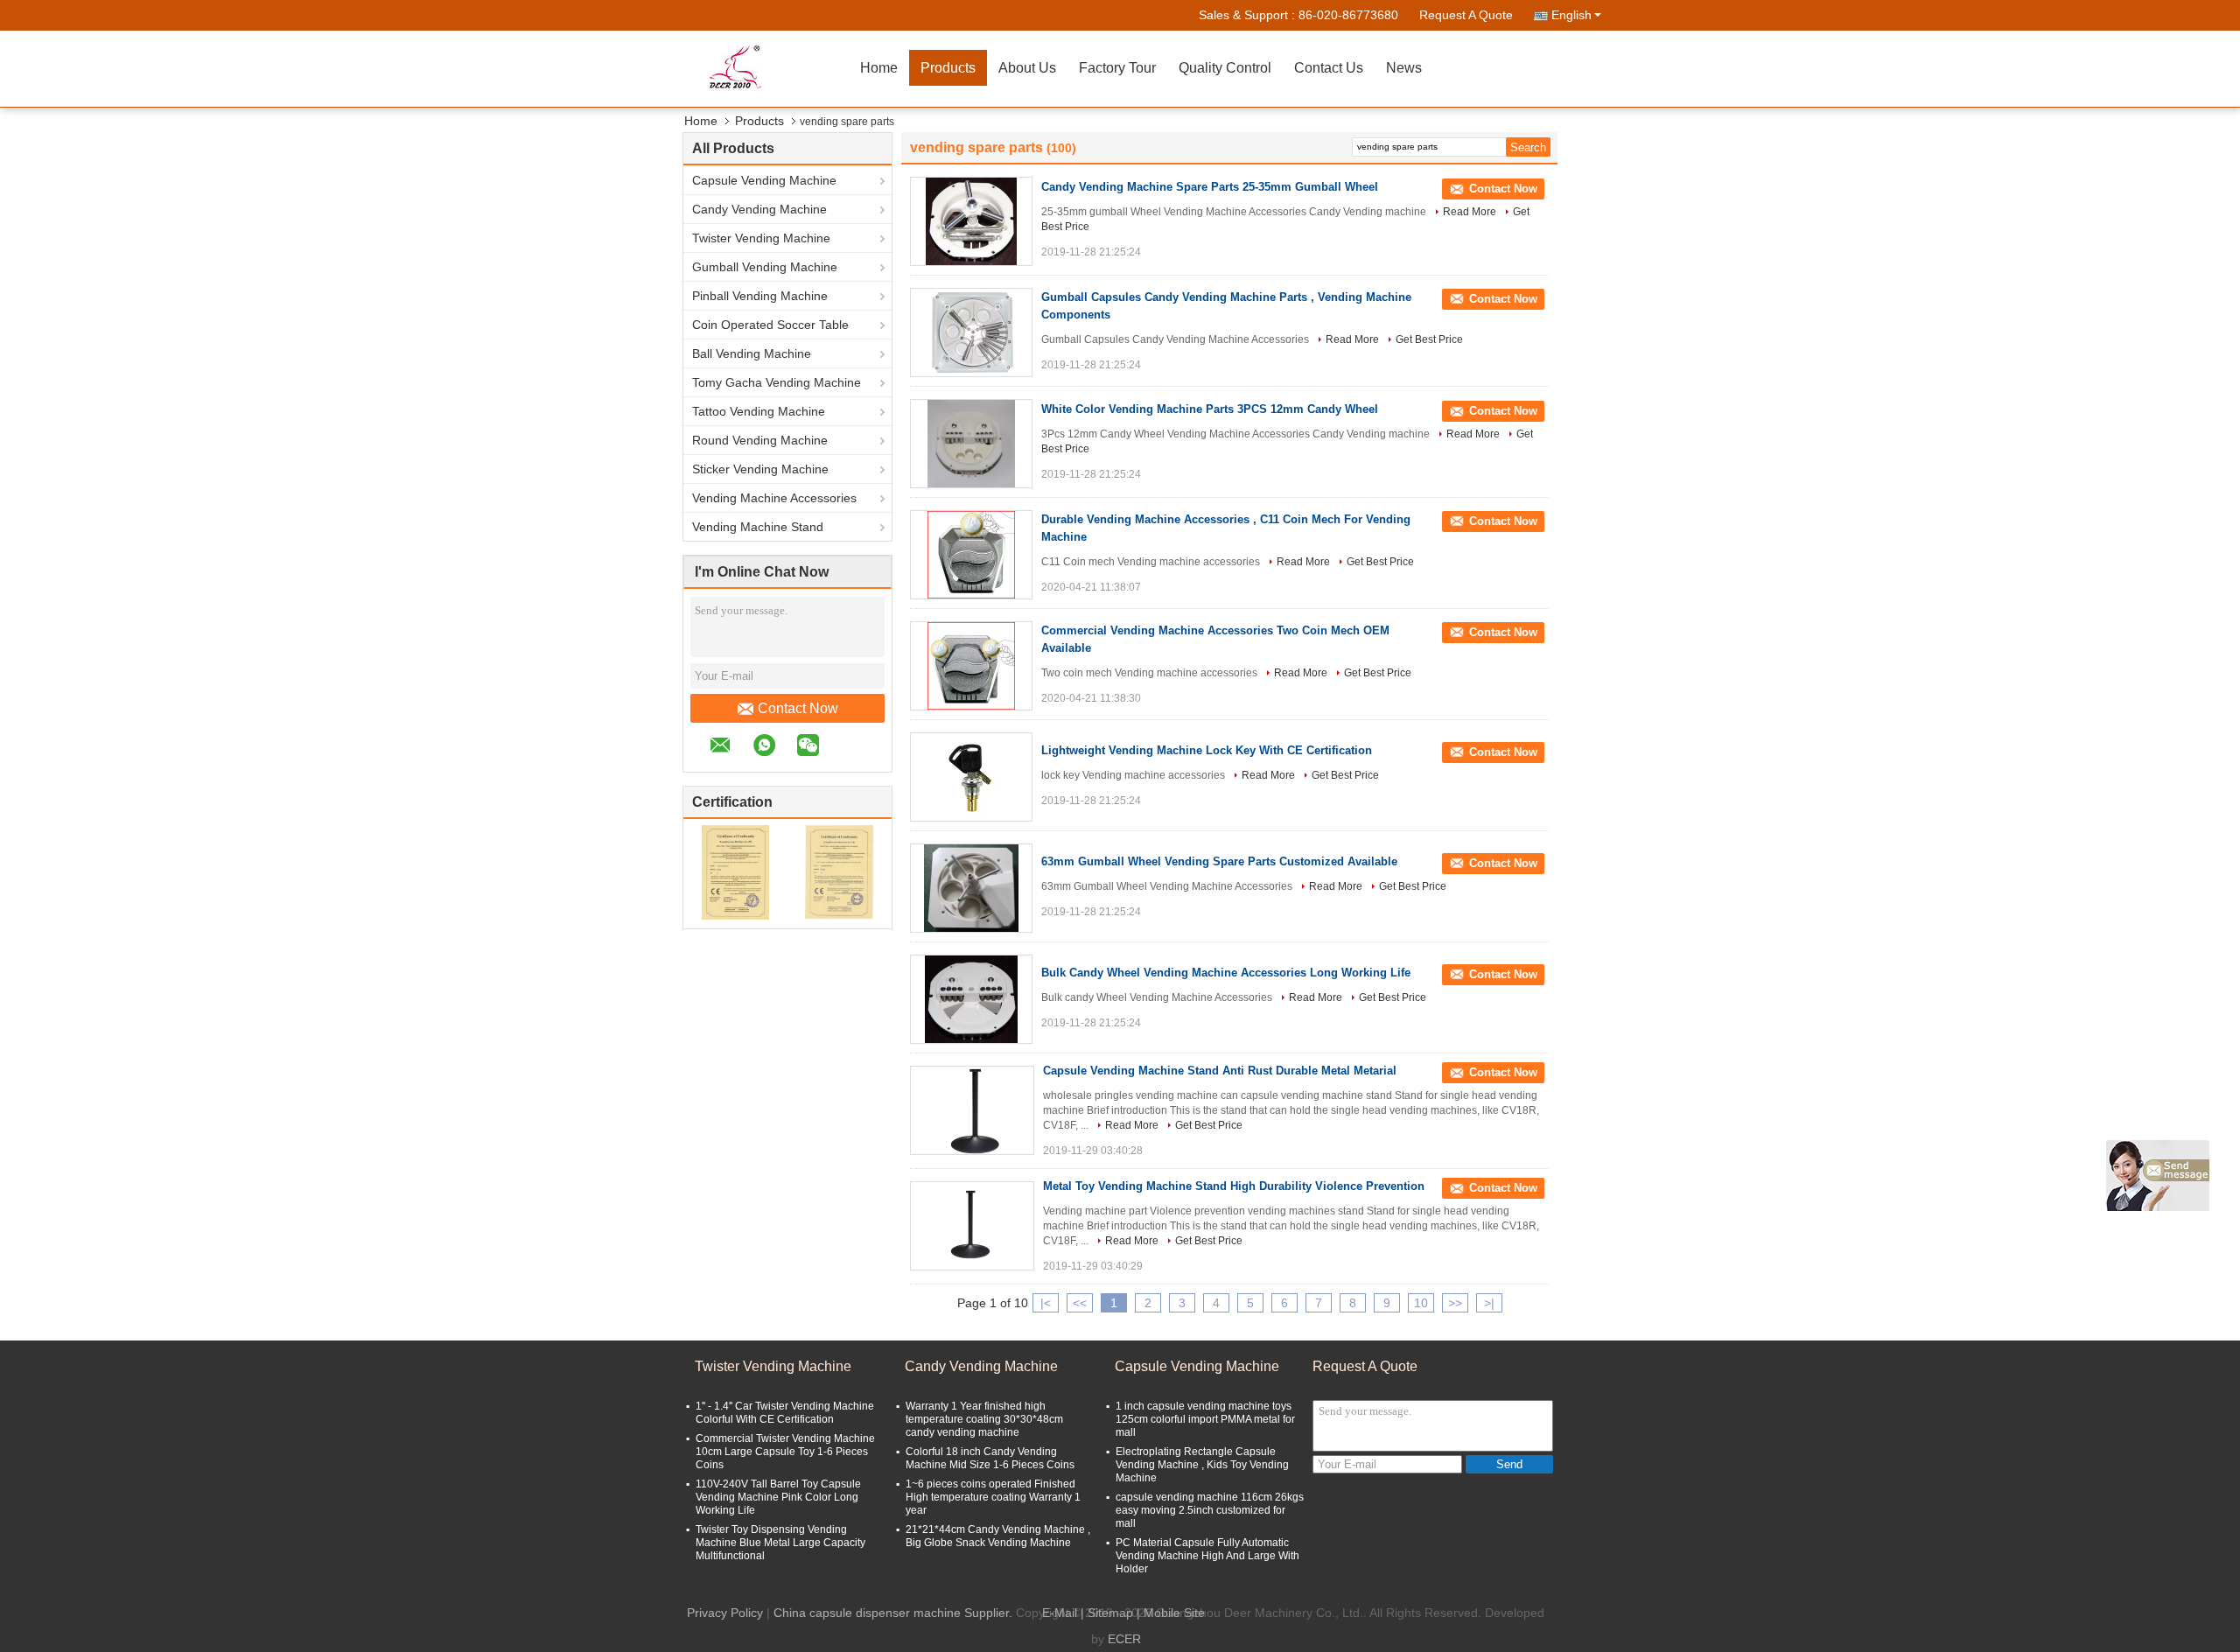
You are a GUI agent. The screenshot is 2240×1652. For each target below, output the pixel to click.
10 (1421, 1303)
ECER (1124, 1639)
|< (1046, 1303)
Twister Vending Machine (761, 238)
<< (1080, 1303)
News (1404, 68)
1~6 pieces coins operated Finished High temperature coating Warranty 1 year (993, 1497)
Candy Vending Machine (759, 209)
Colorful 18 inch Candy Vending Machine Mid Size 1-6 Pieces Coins (990, 1458)
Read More (1470, 212)
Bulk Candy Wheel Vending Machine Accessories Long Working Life (1226, 973)
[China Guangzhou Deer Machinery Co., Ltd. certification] (735, 871)
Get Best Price (1429, 339)
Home (879, 68)
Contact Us (1329, 68)
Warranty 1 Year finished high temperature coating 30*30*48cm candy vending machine (984, 1419)
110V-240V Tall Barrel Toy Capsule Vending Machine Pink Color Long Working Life (778, 1497)
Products (948, 68)
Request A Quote (1466, 15)
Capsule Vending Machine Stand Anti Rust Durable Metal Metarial (1220, 1071)
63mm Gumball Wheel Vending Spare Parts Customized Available (1219, 861)
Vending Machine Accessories (774, 498)
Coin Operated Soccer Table (770, 325)
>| (1489, 1303)
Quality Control (1225, 68)
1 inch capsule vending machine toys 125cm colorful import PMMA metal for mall (1205, 1419)
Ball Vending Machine (752, 353)
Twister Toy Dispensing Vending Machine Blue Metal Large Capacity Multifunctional (780, 1543)
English (1571, 15)
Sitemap (1110, 1613)
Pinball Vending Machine (760, 296)
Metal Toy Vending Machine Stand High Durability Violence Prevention (1234, 1186)
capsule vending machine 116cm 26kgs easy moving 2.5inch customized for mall (1210, 1510)
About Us (1027, 68)
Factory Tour (1117, 68)
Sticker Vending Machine (760, 469)
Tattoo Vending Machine (759, 411)
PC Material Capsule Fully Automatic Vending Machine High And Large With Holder (1207, 1556)
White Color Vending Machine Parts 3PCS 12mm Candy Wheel (1210, 409)
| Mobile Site (1171, 1613)
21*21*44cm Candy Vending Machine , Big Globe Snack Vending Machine (998, 1536)
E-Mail (1060, 1613)
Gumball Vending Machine (765, 267)
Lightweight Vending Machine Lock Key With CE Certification (1207, 750)
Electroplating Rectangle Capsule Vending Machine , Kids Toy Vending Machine (1202, 1465)
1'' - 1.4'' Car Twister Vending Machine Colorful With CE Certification (785, 1413)
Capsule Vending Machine (764, 180)
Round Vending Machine (760, 440)
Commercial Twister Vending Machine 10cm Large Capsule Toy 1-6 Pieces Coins (785, 1452)
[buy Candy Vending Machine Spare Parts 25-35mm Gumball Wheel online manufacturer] (971, 221)
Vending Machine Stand (758, 527)
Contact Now (798, 708)
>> (1455, 1303)
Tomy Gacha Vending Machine (777, 382)
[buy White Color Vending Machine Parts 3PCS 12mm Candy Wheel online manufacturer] (971, 444)
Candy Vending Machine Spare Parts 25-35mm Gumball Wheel (1210, 187)
